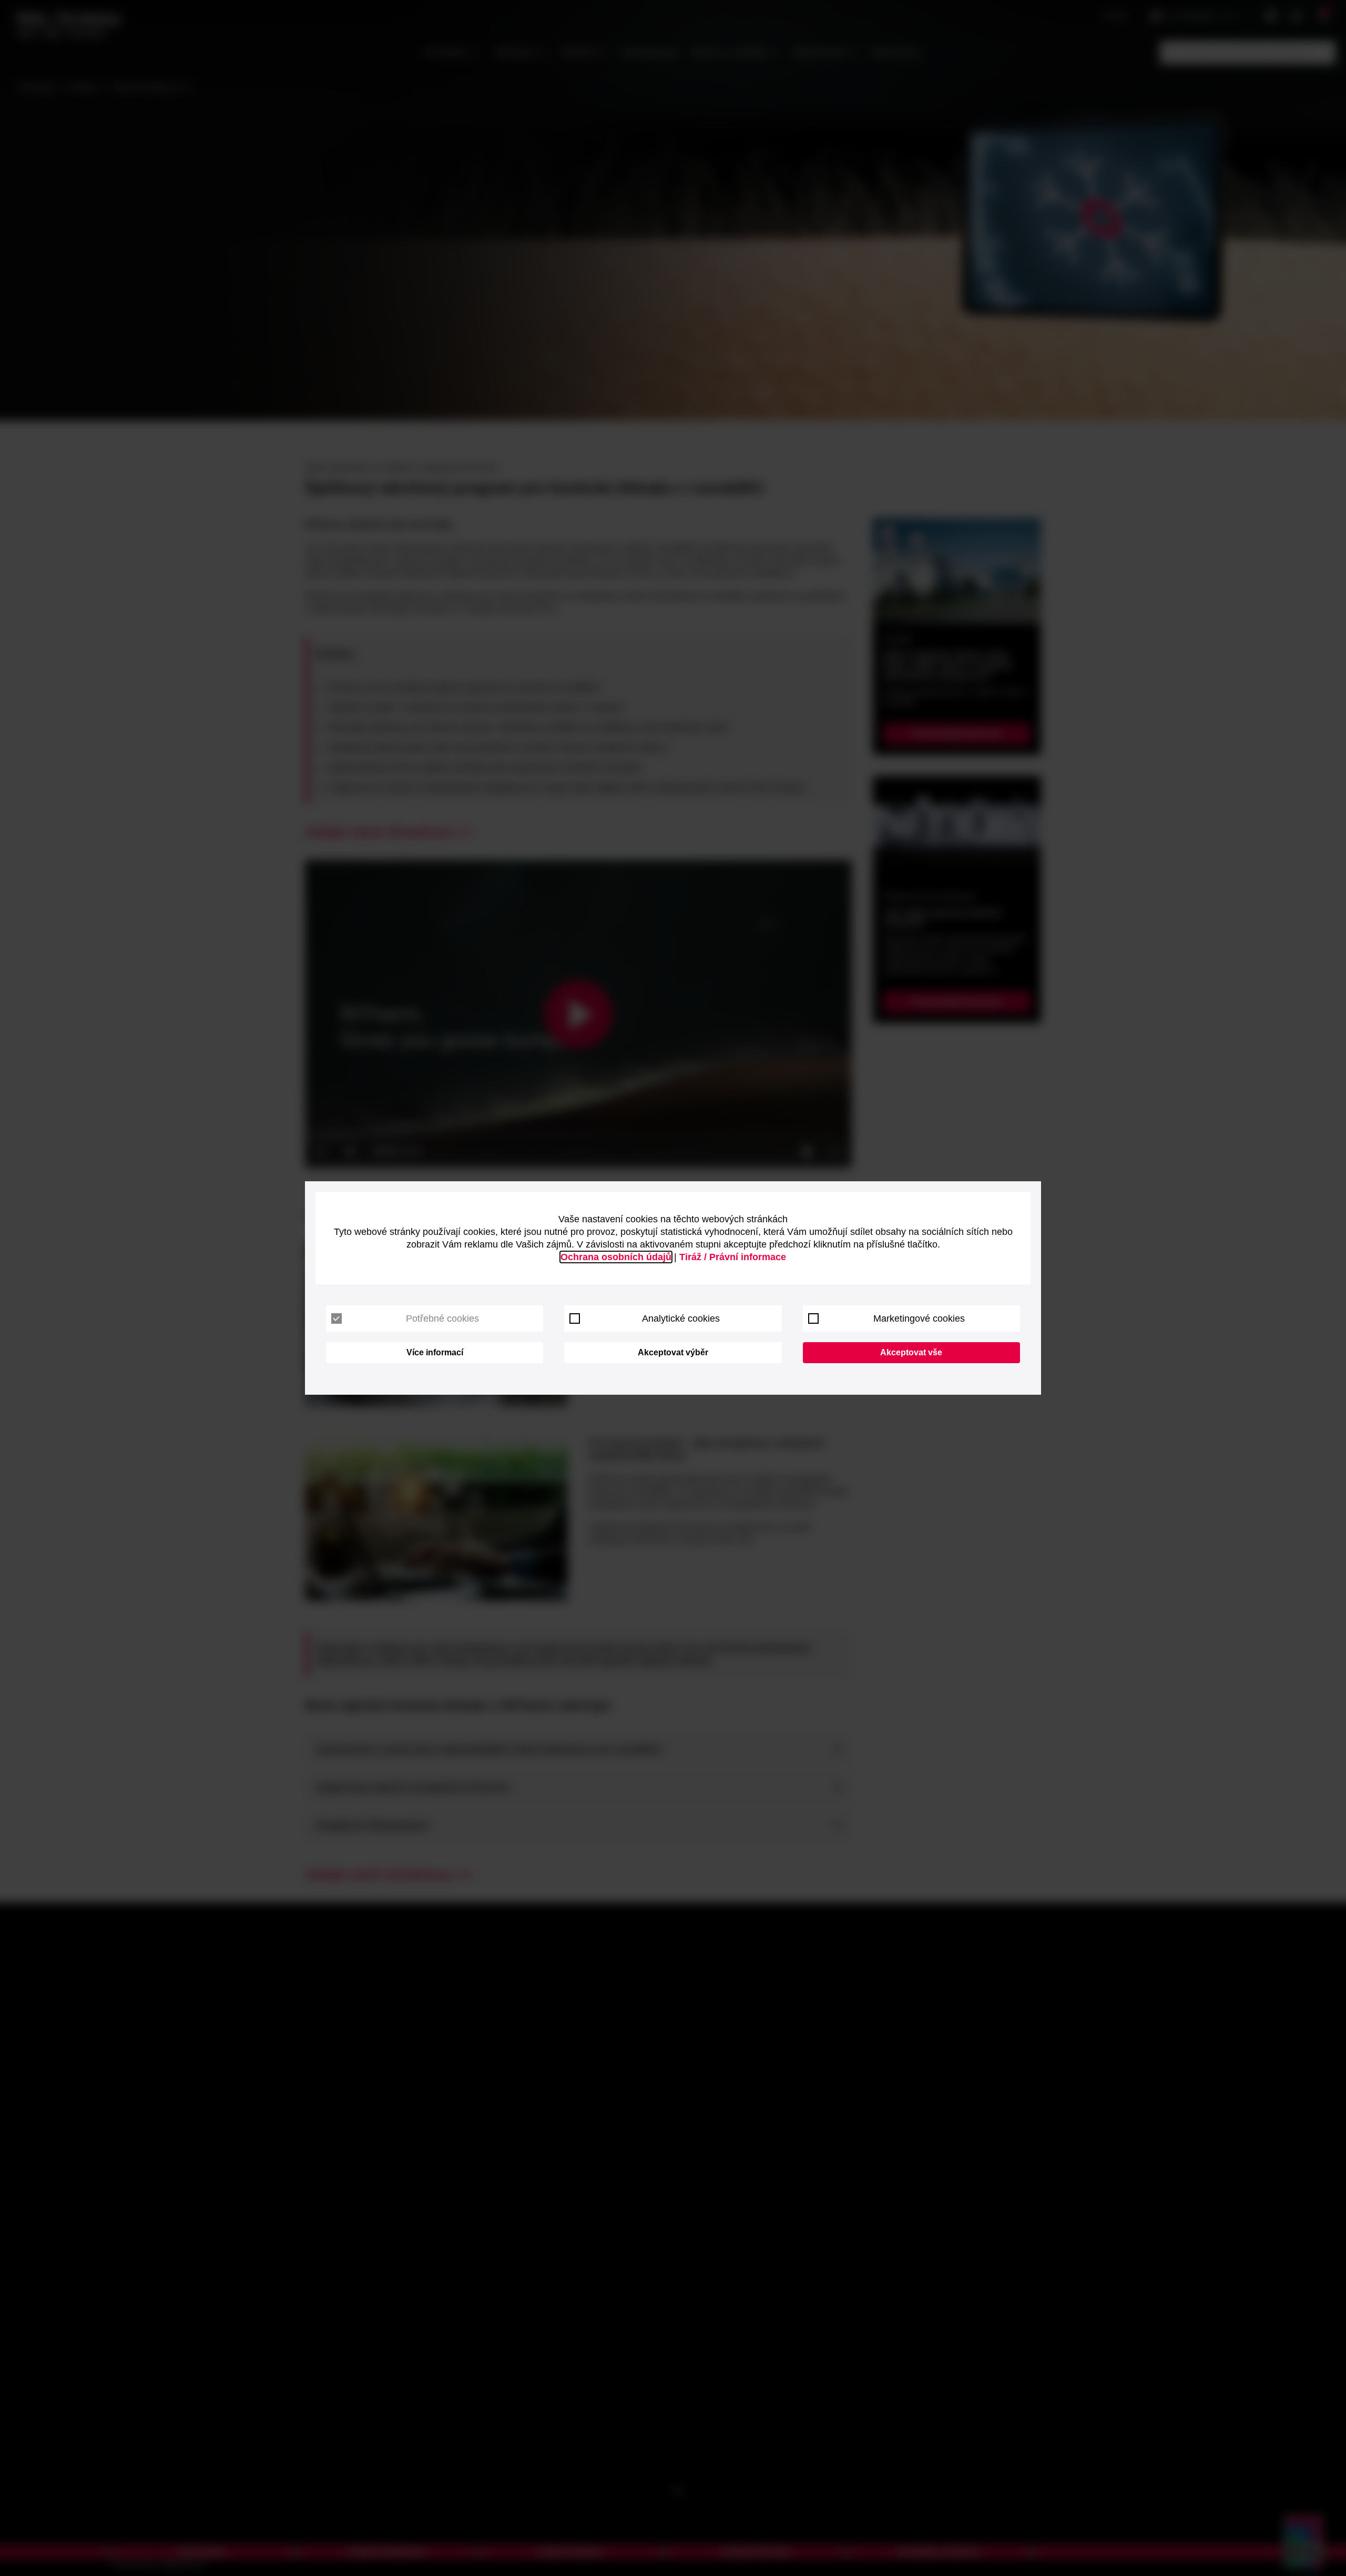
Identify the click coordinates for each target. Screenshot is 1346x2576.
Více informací (435, 1352)
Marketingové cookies (919, 1318)
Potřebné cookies (442, 1318)
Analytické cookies (681, 1318)
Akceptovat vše (911, 1352)
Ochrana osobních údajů (616, 1257)
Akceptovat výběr (673, 1352)
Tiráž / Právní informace (733, 1257)
